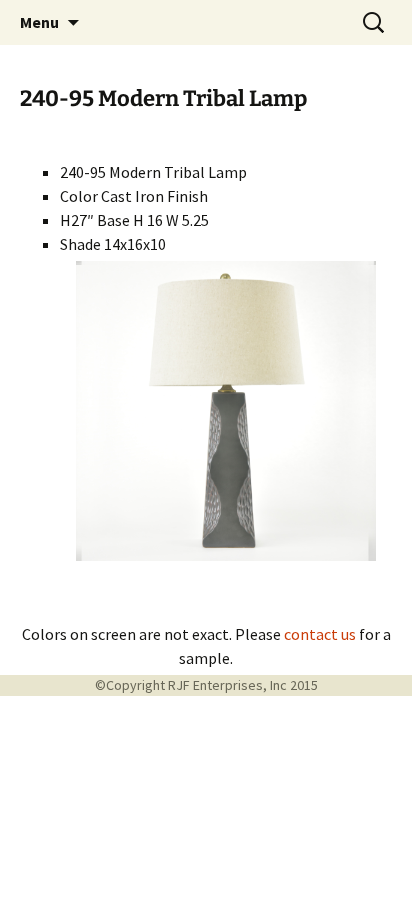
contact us (320, 634)
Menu (39, 22)
